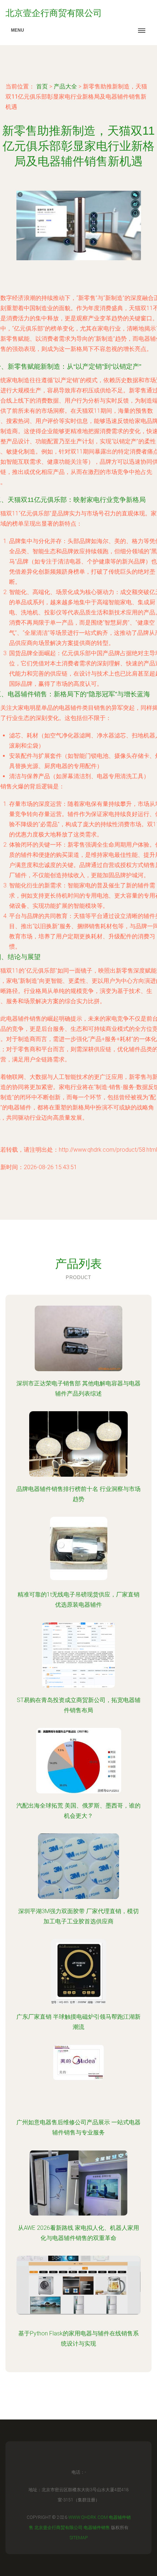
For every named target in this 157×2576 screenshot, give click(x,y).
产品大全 (65, 86)
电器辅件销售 (97, 2528)
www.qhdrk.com (88, 2517)
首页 (42, 86)
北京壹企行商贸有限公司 (58, 2528)
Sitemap (79, 2538)
